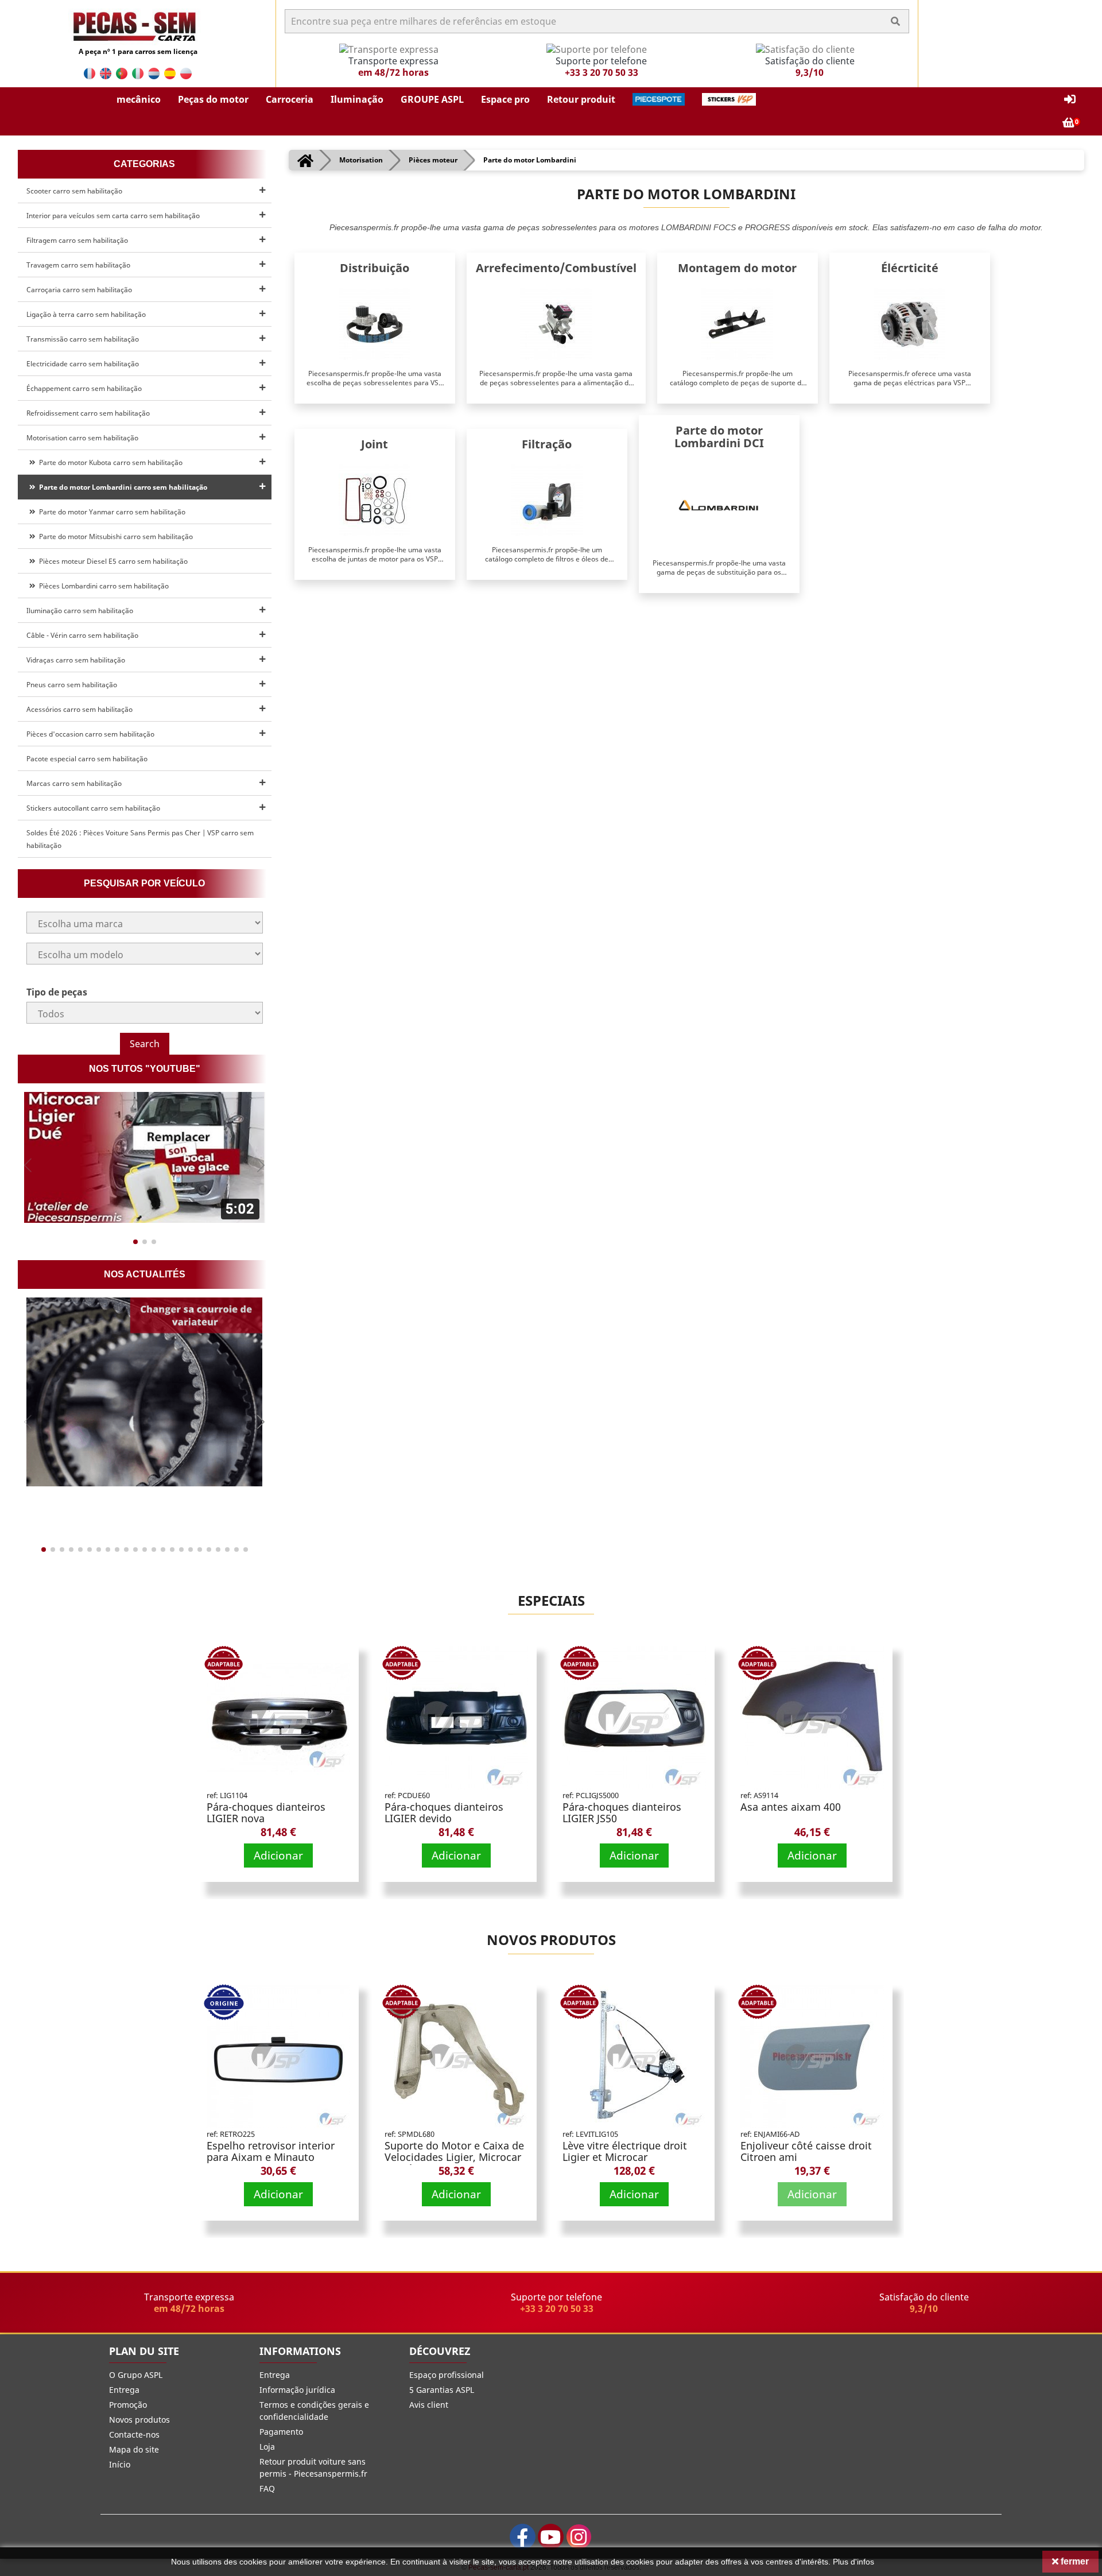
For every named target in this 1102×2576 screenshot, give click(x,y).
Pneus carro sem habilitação (72, 685)
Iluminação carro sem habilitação (80, 611)
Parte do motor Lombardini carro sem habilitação (121, 487)
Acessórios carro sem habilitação (79, 709)
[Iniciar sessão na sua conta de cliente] (1070, 100)
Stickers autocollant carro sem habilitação (93, 808)
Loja (267, 2447)
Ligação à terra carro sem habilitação (86, 314)
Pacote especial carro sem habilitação (87, 759)
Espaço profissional (447, 2375)
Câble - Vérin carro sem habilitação (82, 635)
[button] (139, 99)
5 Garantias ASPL (442, 2390)
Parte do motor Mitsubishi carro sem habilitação (114, 536)
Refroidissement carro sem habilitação (88, 413)
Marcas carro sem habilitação (74, 783)
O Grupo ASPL (136, 2375)
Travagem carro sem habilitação (78, 265)
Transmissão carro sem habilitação (83, 339)
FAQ (267, 2488)
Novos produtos (551, 1940)
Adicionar (278, 1855)
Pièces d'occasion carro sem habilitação (90, 734)
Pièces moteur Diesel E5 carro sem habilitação (112, 561)
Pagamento (281, 2432)
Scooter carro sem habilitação (74, 191)
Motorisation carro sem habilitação (82, 438)
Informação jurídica (297, 2390)
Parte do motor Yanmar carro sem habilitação (110, 512)
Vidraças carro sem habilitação (76, 660)
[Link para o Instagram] (579, 2537)
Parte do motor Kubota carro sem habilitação (109, 462)
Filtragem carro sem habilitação (77, 240)
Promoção (128, 2405)
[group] (145, 1157)
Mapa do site (134, 2449)
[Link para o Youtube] (551, 2537)
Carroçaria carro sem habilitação (79, 290)
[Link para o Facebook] (523, 2537)
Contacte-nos (134, 2434)
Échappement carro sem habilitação (84, 388)
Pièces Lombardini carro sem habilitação (102, 586)
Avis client (429, 2405)
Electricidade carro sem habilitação (83, 364)
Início (120, 2464)
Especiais (551, 1600)
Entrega (124, 2390)
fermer (1074, 2561)
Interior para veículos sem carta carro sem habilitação (113, 216)
